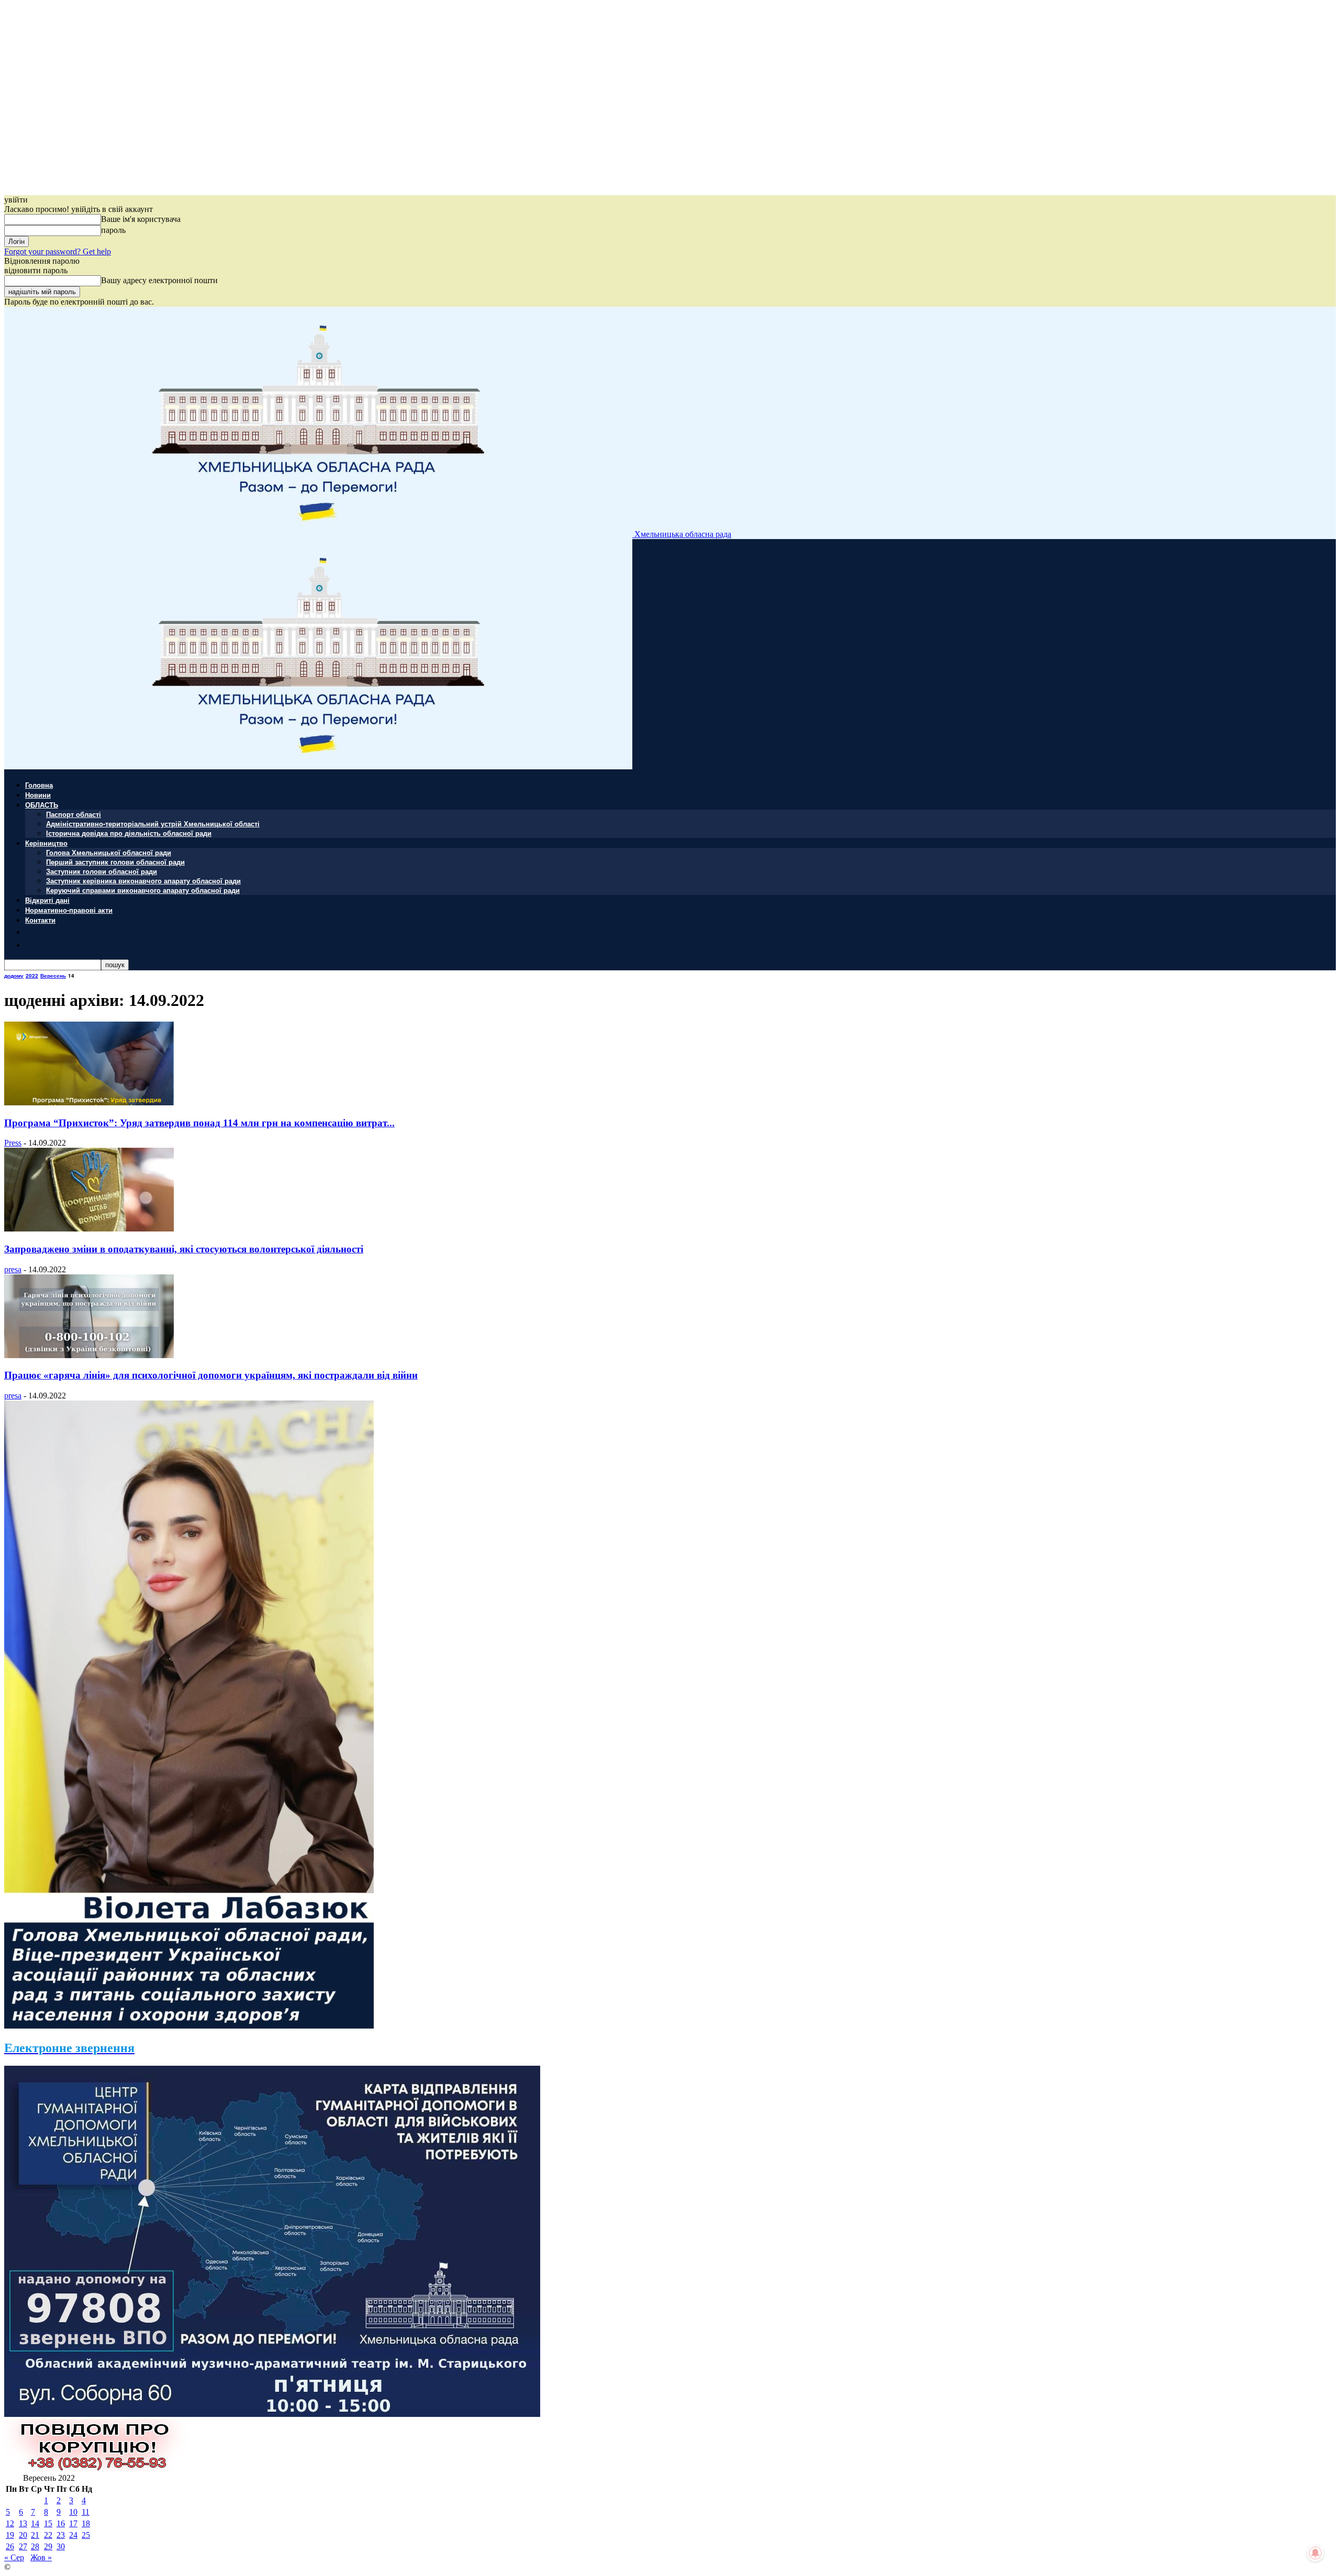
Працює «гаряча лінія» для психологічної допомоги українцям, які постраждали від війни (211, 1375)
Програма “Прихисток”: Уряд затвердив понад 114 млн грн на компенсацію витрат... (199, 1123)
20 (23, 2535)
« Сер (14, 2557)
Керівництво (46, 843)
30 (61, 2546)
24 (73, 2535)
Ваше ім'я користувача (141, 219)
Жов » (41, 2557)
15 (48, 2523)
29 (48, 2546)
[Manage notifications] (1315, 2553)
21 (35, 2535)
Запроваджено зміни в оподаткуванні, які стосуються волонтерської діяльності (184, 1249)
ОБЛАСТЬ (42, 805)
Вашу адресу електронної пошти (159, 280)
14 (35, 2523)
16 (61, 2523)
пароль (113, 230)
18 (86, 2523)
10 (73, 2512)
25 (86, 2535)
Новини (38, 795)
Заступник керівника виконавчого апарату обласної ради (143, 881)
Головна (39, 785)
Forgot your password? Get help (58, 251)
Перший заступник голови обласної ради (115, 862)
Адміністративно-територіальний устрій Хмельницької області (153, 824)
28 (35, 2546)
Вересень (53, 976)
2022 (32, 976)
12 (10, 2523)
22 (48, 2535)
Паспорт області (74, 814)
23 (61, 2535)
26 (10, 2546)
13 (23, 2523)
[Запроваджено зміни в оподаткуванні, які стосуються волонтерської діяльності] (89, 1229)
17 (73, 2523)
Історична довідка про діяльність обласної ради (129, 833)
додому (14, 976)
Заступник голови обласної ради (102, 871)
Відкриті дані (47, 900)
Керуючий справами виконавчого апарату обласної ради (143, 890)
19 (10, 2535)
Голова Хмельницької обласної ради (109, 852)
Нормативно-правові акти (69, 910)
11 (86, 2512)
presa (13, 1269)
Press (13, 1143)
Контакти (40, 920)
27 (23, 2546)
